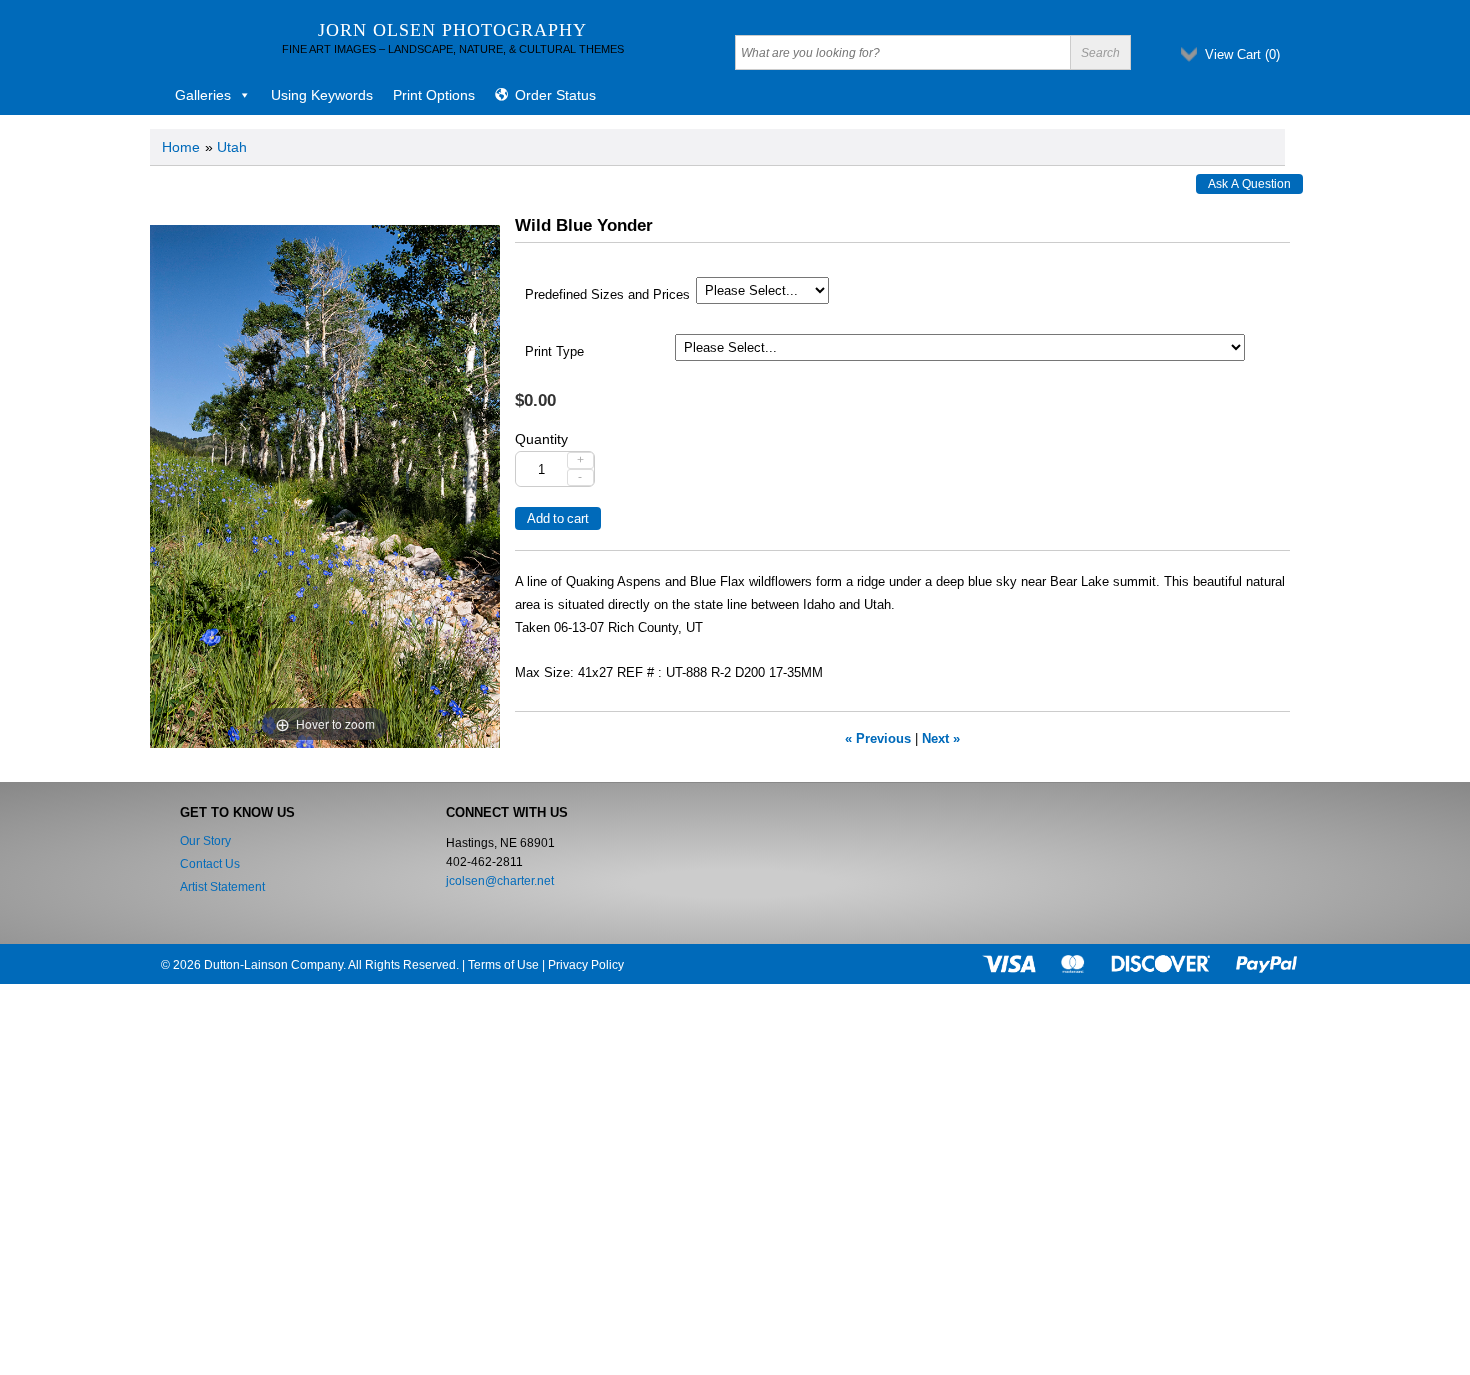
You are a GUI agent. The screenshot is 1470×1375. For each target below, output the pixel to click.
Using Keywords (322, 95)
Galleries (203, 95)
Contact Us (210, 864)
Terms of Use (503, 965)
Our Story (205, 841)
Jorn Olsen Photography (452, 30)
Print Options (434, 95)
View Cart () (1242, 54)
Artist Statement (222, 887)
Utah (232, 147)
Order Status (555, 95)
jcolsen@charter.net (500, 881)
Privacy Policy (586, 965)
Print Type (554, 352)
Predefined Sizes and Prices (607, 295)
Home (181, 147)
